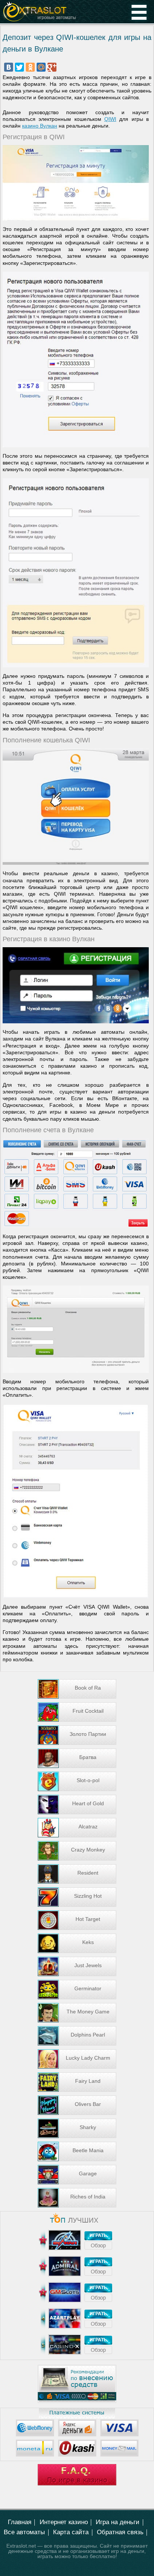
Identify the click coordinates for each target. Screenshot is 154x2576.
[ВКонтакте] (9, 67)
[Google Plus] (52, 67)
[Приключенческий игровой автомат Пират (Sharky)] (77, 2128)
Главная (20, 2522)
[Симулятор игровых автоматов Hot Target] (77, 1920)
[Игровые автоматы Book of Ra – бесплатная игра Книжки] (77, 1689)
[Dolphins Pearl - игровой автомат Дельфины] (77, 2036)
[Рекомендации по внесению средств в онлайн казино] (77, 2401)
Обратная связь (120, 2532)
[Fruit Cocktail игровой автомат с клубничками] (77, 1712)
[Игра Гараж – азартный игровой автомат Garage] (77, 2175)
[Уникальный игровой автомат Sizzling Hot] (77, 1897)
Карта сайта (71, 2532)
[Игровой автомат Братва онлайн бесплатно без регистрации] (77, 1758)
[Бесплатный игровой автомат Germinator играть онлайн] (77, 1990)
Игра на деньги (118, 2522)
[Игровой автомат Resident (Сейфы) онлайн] (77, 1874)
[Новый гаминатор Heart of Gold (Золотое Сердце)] (77, 1805)
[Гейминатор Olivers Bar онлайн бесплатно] (77, 2105)
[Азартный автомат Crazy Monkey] (77, 1851)
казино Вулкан (40, 126)
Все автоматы (24, 2532)
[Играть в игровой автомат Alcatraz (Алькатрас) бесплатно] (77, 1828)
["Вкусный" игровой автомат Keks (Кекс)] (77, 1943)
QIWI (110, 119)
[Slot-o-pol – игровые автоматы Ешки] (77, 1781)
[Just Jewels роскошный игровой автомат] (77, 1966)
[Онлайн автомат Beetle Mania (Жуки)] (77, 2151)
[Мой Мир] (41, 67)
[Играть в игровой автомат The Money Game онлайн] (77, 2013)
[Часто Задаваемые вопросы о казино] (77, 2483)
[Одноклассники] (30, 67)
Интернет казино (64, 2522)
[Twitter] (19, 67)
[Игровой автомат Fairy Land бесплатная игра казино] (77, 2082)
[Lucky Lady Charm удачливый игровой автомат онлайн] (77, 2059)
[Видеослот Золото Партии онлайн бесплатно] (77, 1735)
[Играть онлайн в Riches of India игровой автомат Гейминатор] (77, 2198)
